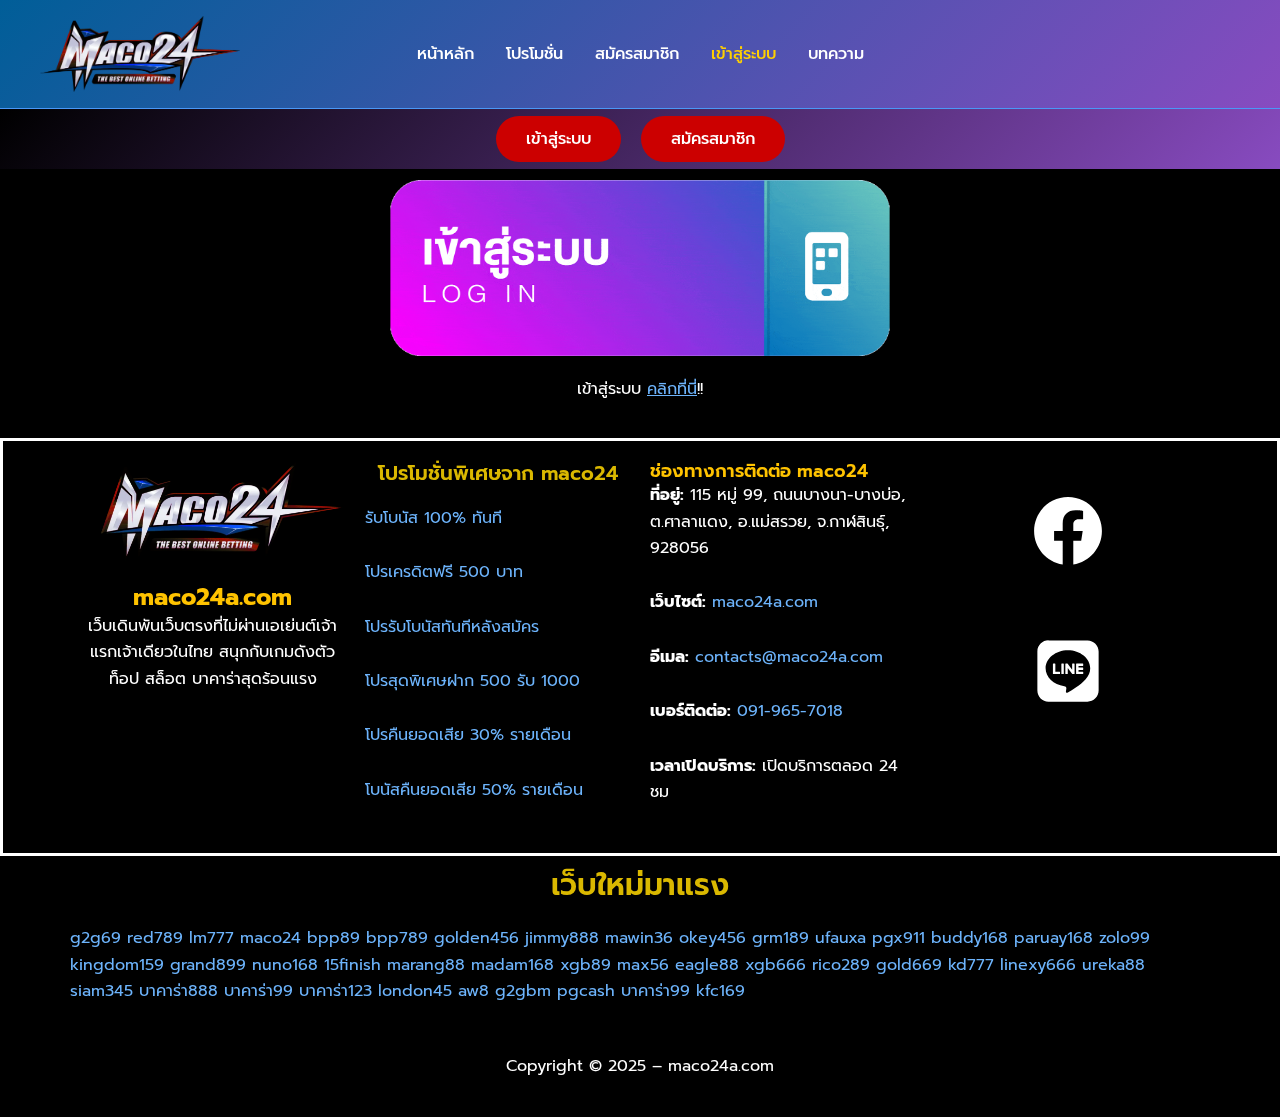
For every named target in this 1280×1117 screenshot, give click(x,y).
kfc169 (720, 991)
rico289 (844, 965)
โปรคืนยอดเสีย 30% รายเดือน (468, 735)
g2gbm (523, 991)
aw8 (473, 991)
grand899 (208, 965)
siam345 (101, 991)
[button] (558, 139)
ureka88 (1113, 965)
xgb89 (585, 965)
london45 (415, 991)
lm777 (211, 938)
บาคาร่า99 (258, 991)
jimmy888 (562, 938)
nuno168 (285, 965)
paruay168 (1053, 938)
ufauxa (840, 938)
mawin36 (639, 938)
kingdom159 (117, 965)
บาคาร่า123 (335, 991)
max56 (643, 965)
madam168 (512, 965)
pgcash (586, 991)
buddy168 (969, 938)
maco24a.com (765, 602)
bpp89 (333, 938)
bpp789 (397, 938)
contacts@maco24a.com (789, 657)
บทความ (836, 54)
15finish (352, 965)
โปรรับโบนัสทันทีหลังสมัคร (452, 627)
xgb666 (775, 965)
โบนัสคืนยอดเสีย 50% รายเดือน (474, 790)
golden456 (476, 938)
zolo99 (1124, 938)
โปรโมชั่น (534, 54)
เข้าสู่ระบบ (743, 54)
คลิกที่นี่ (672, 389)
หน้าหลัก (445, 54)
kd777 (971, 965)
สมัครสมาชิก (637, 54)
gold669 (912, 965)
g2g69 (95, 938)
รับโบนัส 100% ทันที (433, 518)
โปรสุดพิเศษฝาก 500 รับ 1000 (472, 681)
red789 (155, 938)
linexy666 (1038, 965)
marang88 (426, 965)
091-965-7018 (790, 711)
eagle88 (707, 965)
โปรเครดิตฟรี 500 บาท (444, 572)
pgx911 (898, 938)
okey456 (712, 938)
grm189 (780, 938)
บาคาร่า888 (178, 991)
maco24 (270, 938)
